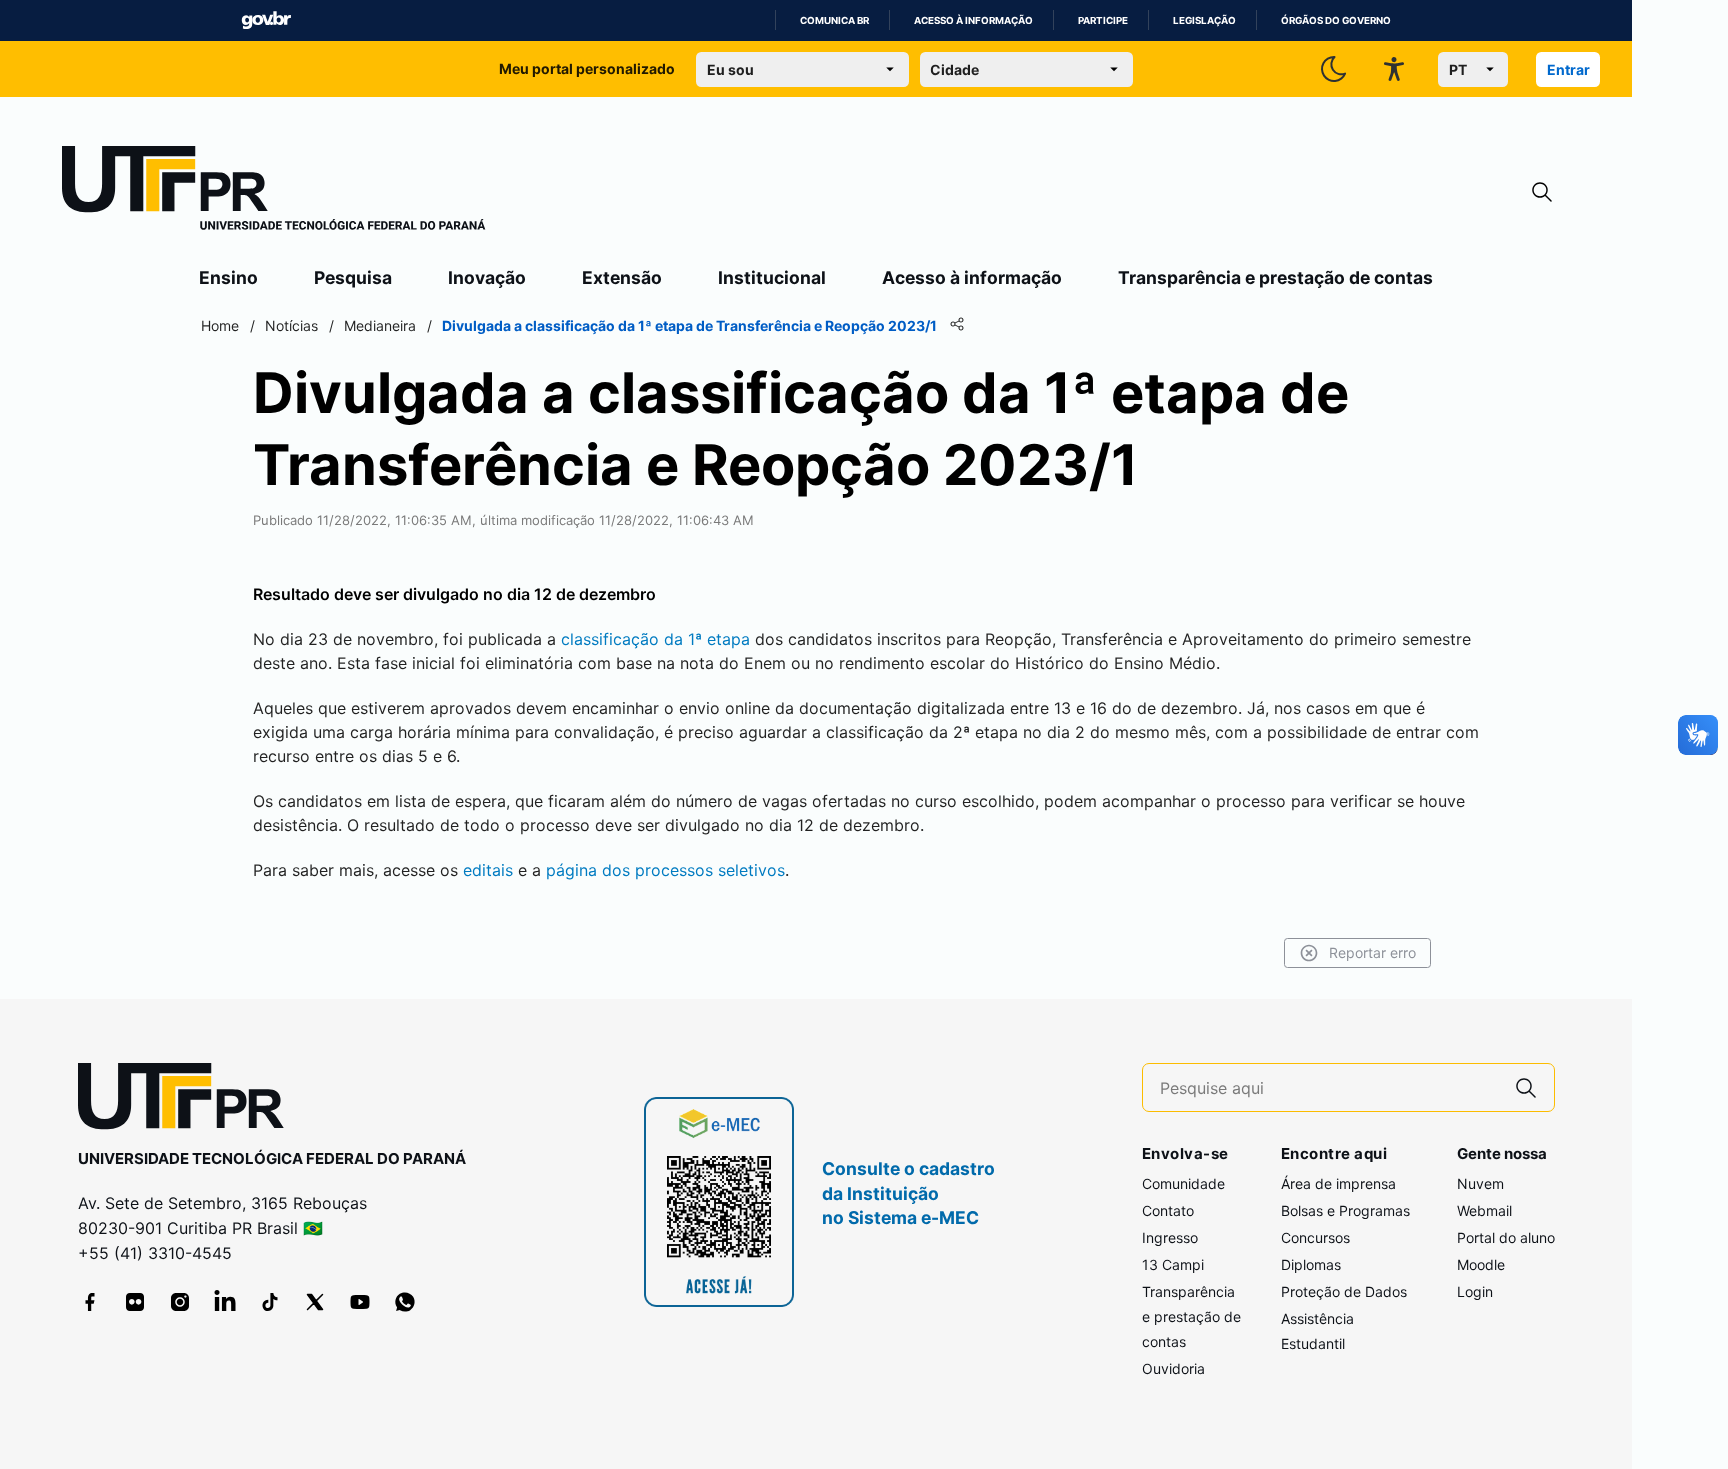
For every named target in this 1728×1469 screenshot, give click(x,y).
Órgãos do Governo (1336, 20)
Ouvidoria (1173, 1368)
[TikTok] (270, 1302)
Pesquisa (353, 277)
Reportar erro (1372, 952)
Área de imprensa (1338, 1183)
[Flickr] (135, 1302)
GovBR (266, 20)
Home (220, 325)
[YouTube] (360, 1302)
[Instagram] (180, 1302)
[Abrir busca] (1542, 192)
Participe (1103, 20)
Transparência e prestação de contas (1275, 277)
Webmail (1484, 1210)
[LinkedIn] (225, 1302)
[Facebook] (90, 1302)
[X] (315, 1302)
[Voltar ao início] (188, 1100)
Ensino (228, 277)
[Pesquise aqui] (1526, 1087)
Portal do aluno (1506, 1237)
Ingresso (1170, 1237)
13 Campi (1173, 1264)
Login (1475, 1291)
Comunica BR (834, 20)
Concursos (1315, 1237)
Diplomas (1311, 1264)
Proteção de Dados (1344, 1291)
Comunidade (1183, 1183)
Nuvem (1480, 1183)
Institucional (772, 277)
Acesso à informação (973, 20)
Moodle (1481, 1264)
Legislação (1204, 20)
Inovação (487, 277)
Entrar (1568, 69)
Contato (1168, 1210)
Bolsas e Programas (1345, 1210)
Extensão (622, 277)
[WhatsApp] (405, 1302)
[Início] (274, 192)
